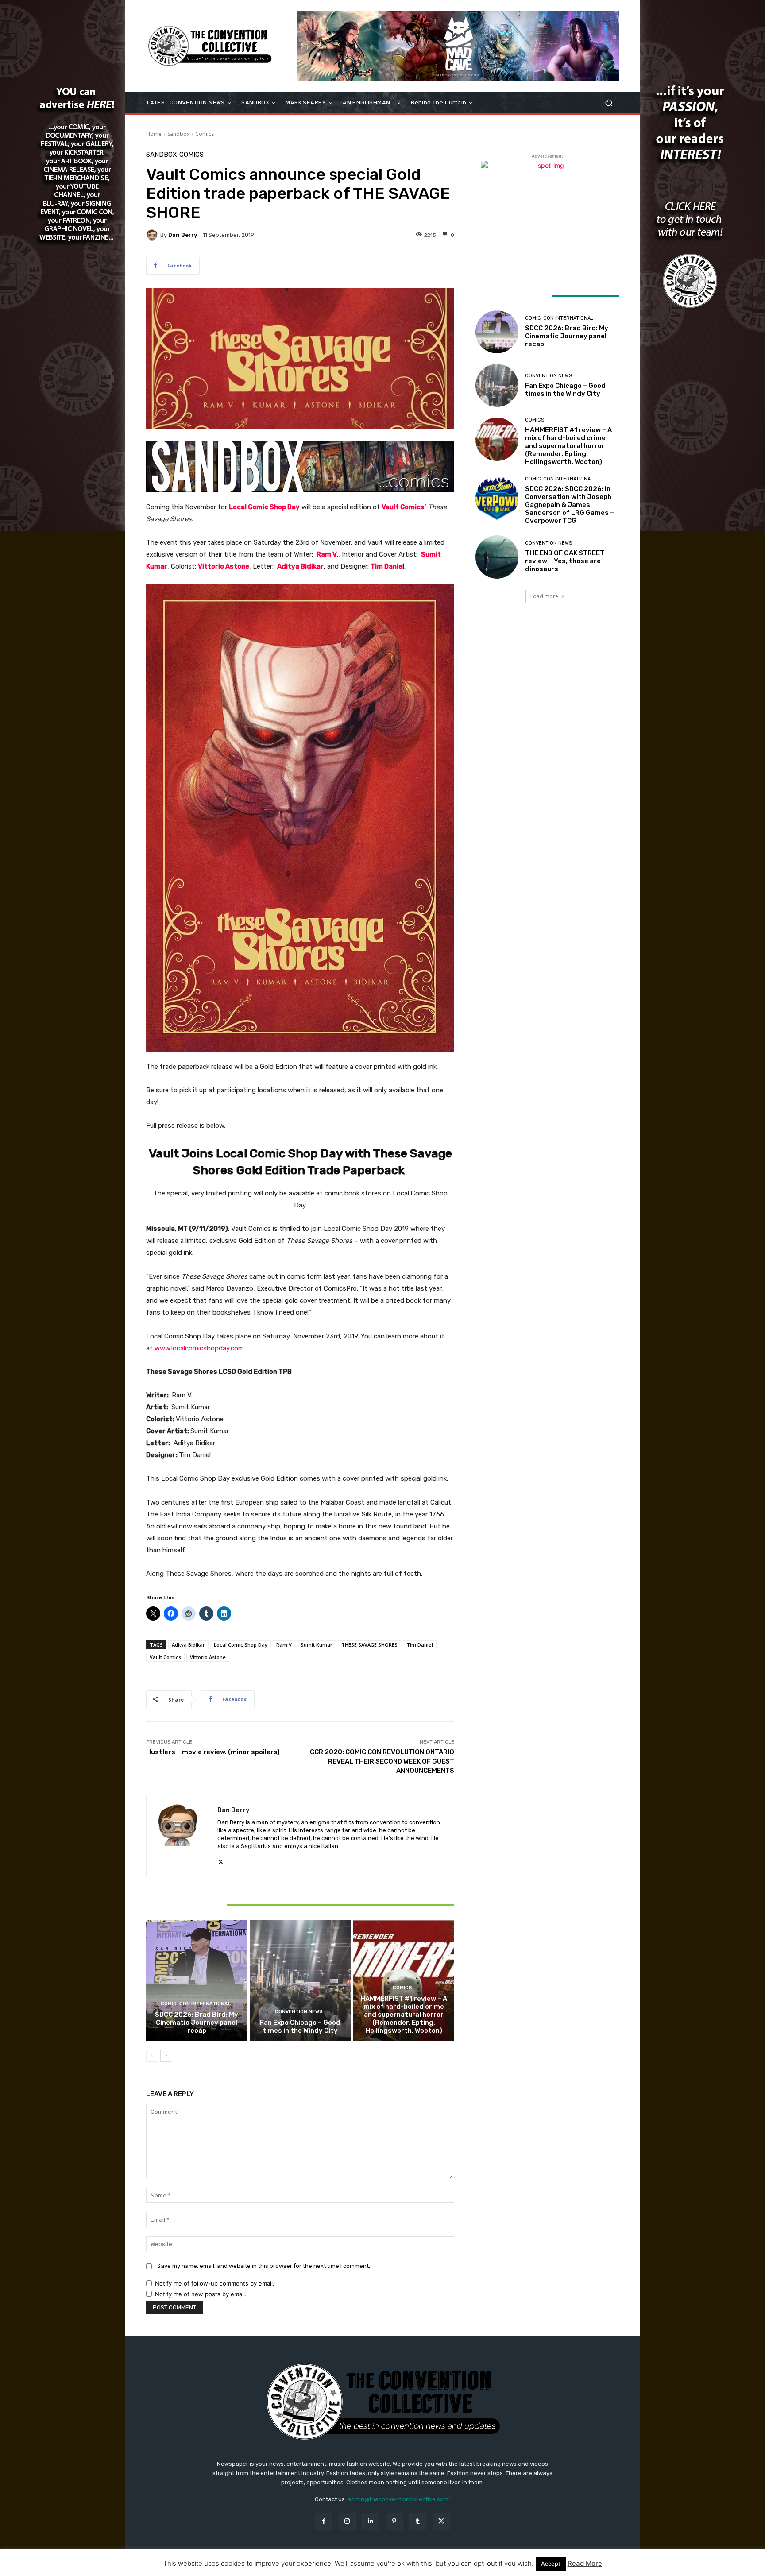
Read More (585, 2563)
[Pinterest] (394, 2521)
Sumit (431, 554)
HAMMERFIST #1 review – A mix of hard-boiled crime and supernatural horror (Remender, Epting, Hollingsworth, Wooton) (404, 2015)
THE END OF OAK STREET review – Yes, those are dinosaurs (565, 561)
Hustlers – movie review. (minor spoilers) (213, 1752)
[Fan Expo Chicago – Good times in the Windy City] (300, 1980)
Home (154, 134)
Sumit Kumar (317, 1645)
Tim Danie (386, 566)
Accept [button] (551, 2564)
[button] (609, 103)
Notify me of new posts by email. (201, 2294)
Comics (205, 134)
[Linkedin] (371, 2521)
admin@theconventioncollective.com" (399, 2499)
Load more (544, 596)
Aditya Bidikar (300, 566)
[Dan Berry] (153, 235)
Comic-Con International (196, 2004)
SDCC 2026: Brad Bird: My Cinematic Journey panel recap (197, 2023)
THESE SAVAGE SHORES (369, 1645)
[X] (221, 1860)
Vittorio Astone (224, 566)
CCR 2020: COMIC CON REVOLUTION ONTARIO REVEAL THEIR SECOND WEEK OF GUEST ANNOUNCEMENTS (382, 1761)
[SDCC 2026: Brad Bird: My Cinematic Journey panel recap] (197, 1980)
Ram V (327, 554)
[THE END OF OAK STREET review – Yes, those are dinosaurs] (497, 557)
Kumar (157, 566)
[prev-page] (152, 2056)
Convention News (299, 2012)
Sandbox (178, 134)
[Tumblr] (418, 2521)
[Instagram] (347, 2521)
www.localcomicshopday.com (199, 1348)
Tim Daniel (420, 1645)
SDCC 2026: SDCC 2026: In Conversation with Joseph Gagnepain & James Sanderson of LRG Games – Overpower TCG (570, 505)
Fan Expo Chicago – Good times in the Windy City (300, 2027)
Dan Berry (183, 235)
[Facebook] (323, 2521)
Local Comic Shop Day (264, 507)
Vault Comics (403, 507)
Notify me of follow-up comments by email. (215, 2283)
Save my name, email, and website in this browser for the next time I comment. (264, 2266)
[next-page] (166, 2056)
